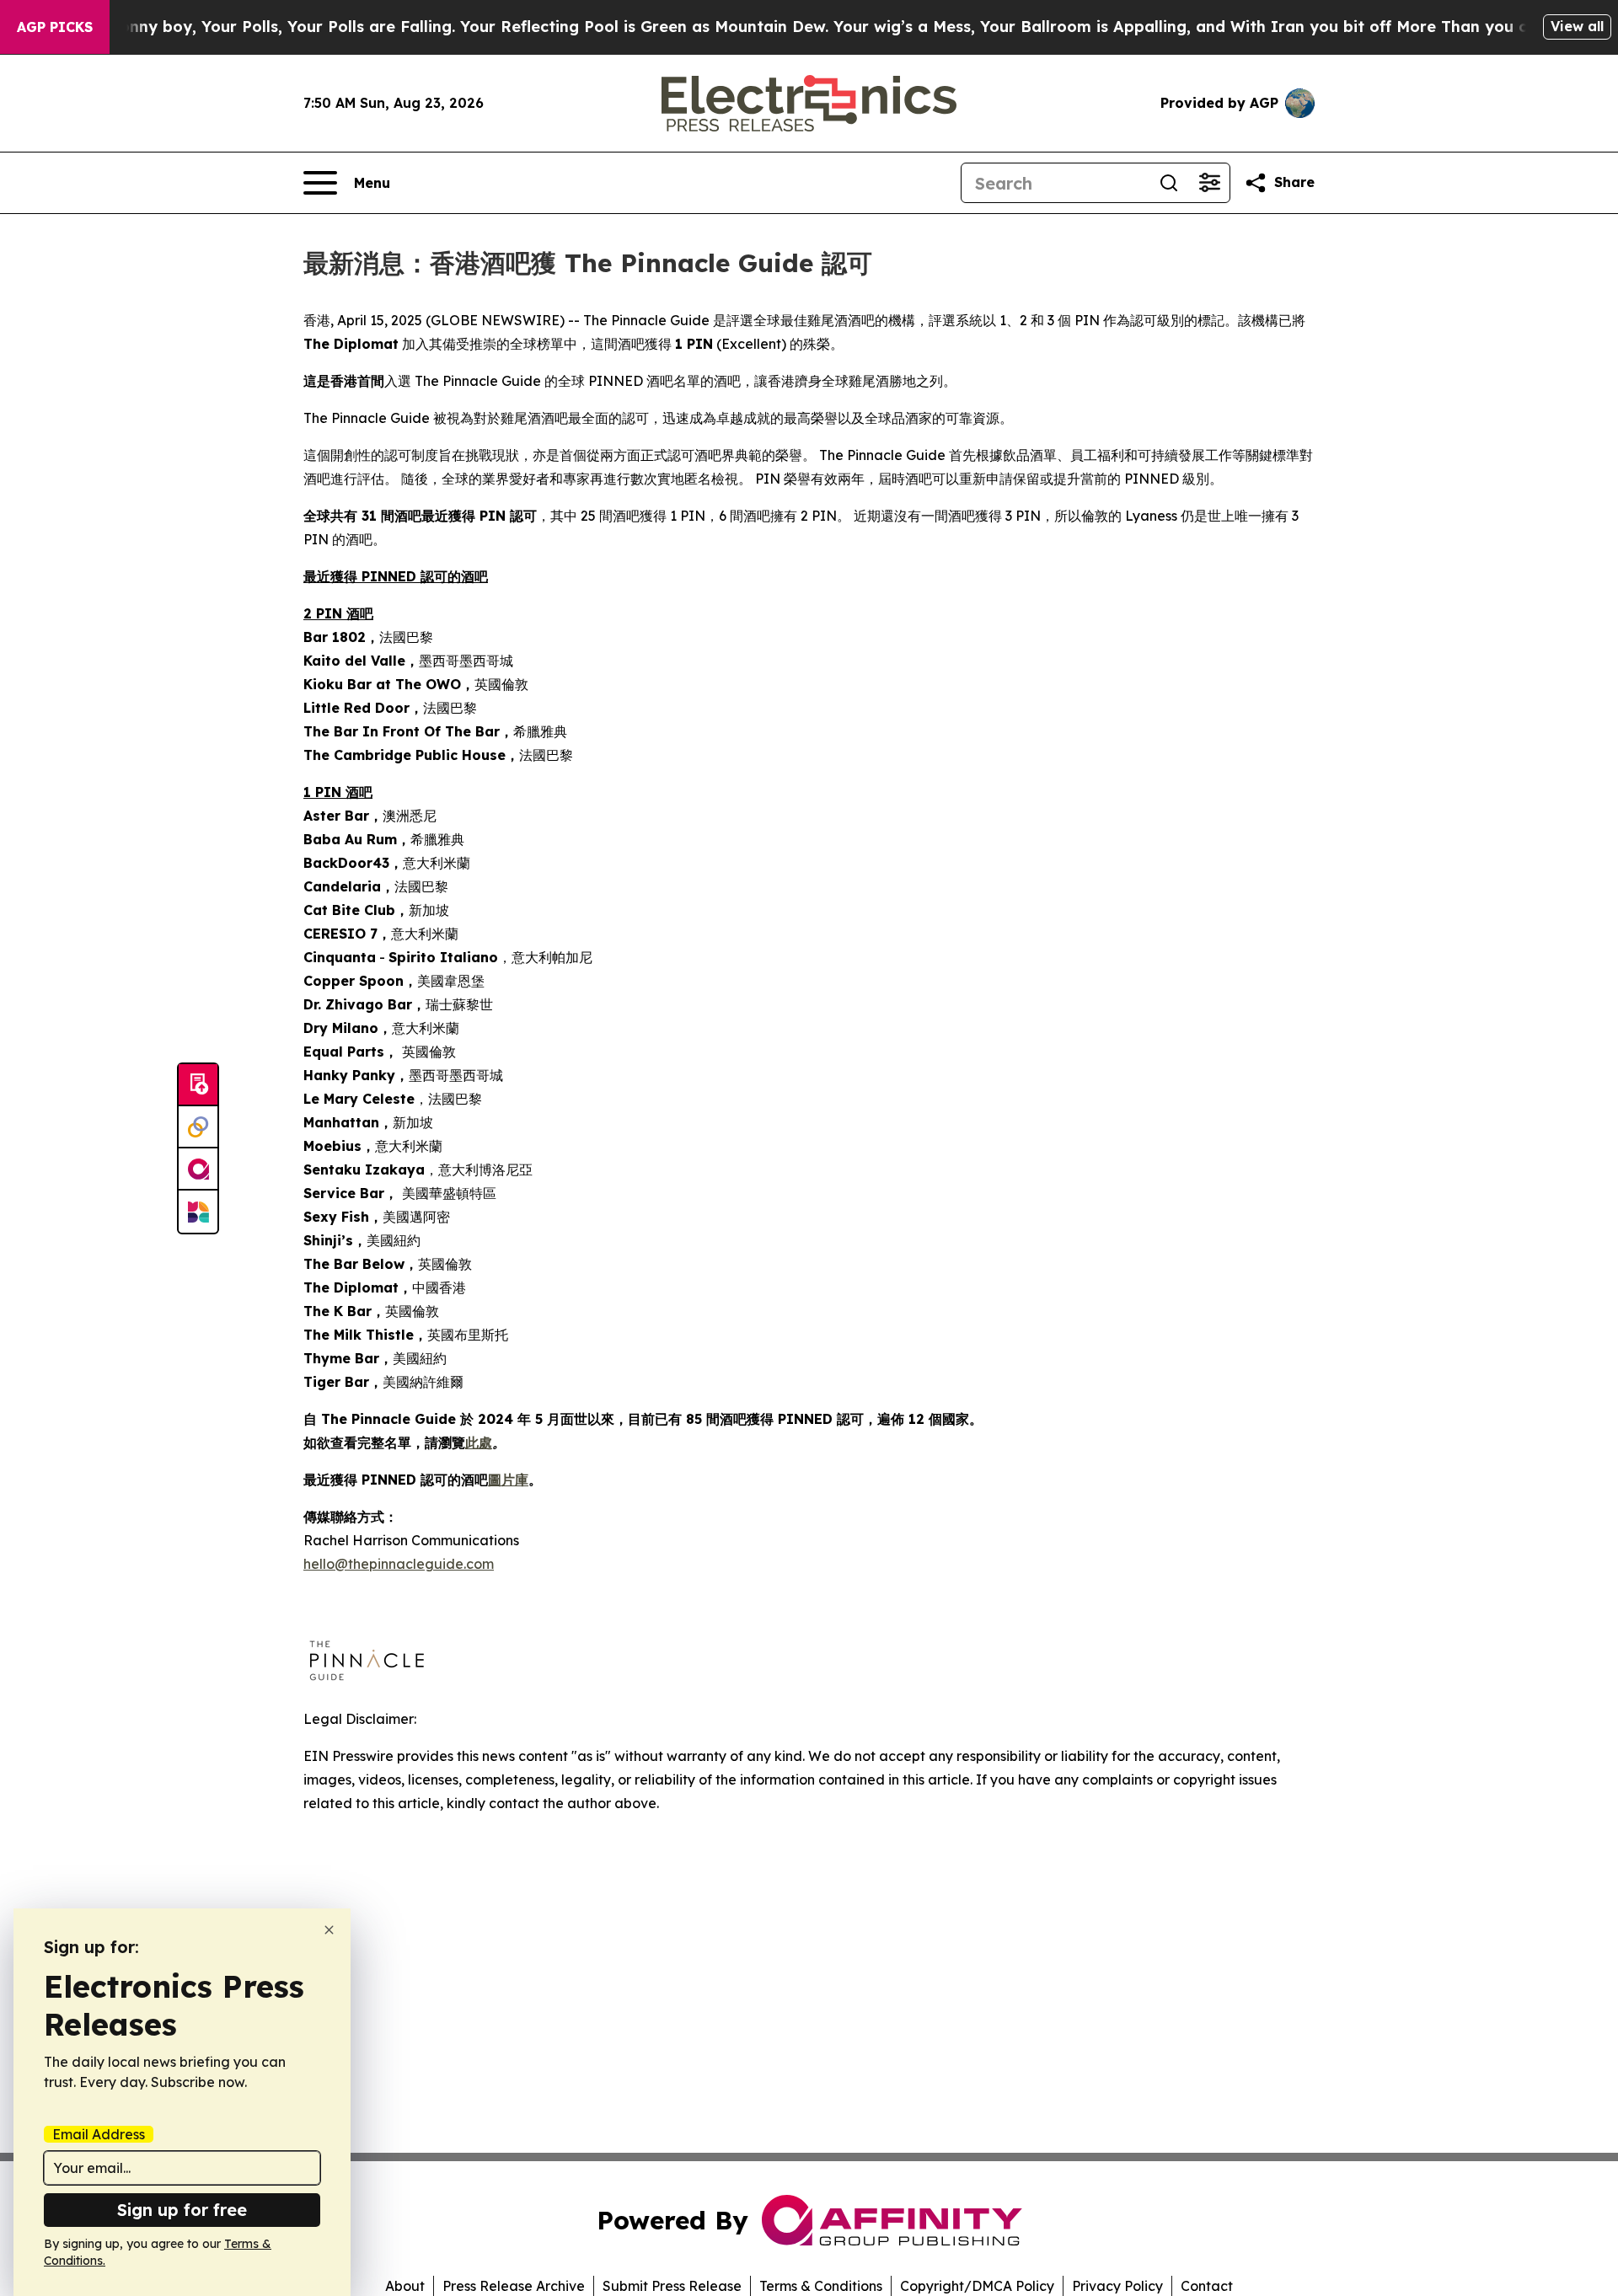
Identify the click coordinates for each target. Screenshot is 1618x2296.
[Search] (1169, 183)
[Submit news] (198, 1085)
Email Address (99, 2134)
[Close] (329, 1930)
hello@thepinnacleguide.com (399, 1564)
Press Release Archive (514, 2286)
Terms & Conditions (821, 2286)
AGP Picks (55, 27)
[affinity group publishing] (198, 1169)
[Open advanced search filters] (1209, 183)
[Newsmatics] (198, 1212)
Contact (1207, 2286)
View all (1577, 26)
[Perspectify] (198, 1127)
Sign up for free (182, 2210)
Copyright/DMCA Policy (977, 2286)
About (405, 2286)
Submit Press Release (672, 2286)
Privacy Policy (1117, 2286)
